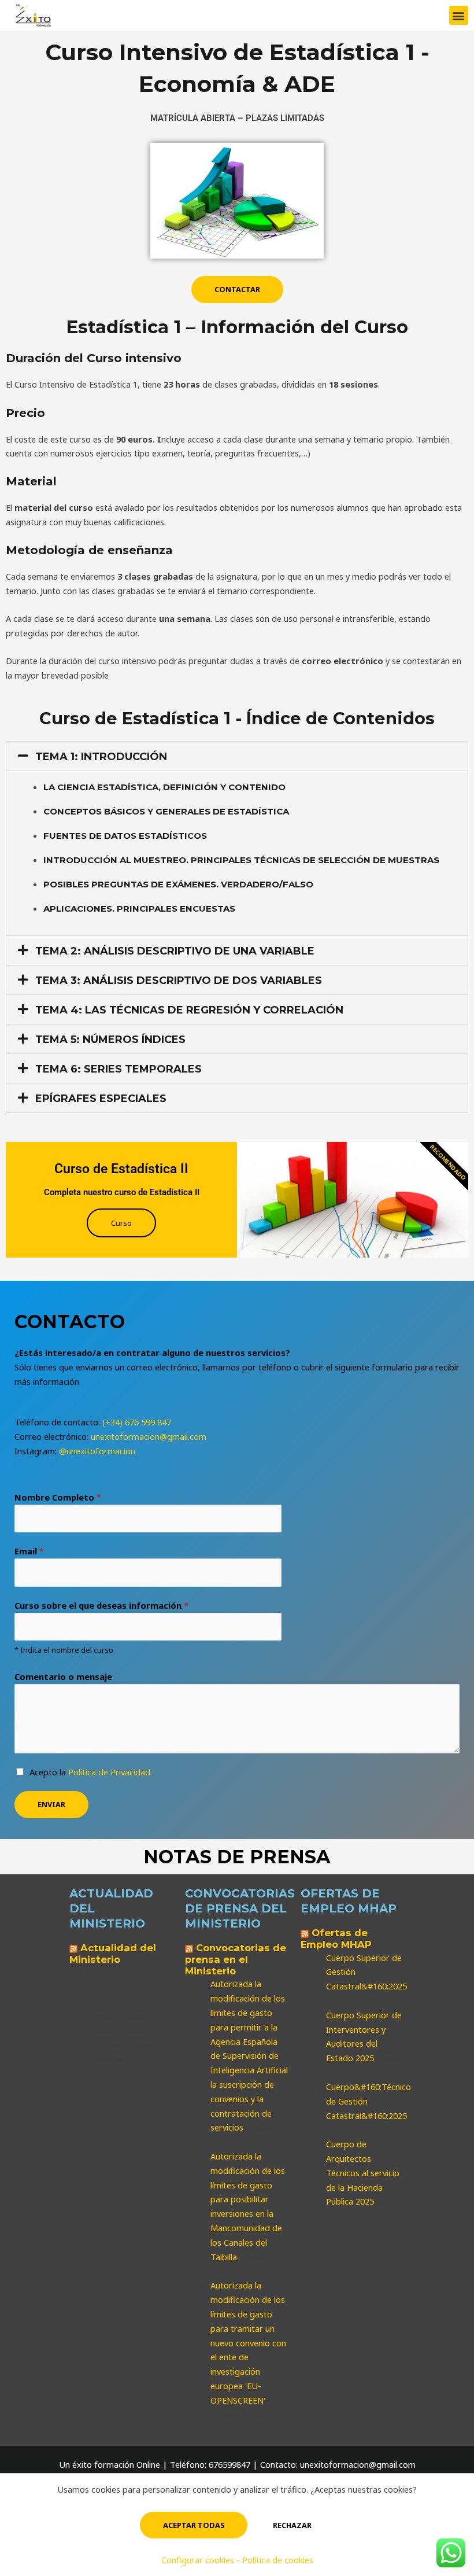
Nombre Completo (58, 1497)
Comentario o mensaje (63, 1676)
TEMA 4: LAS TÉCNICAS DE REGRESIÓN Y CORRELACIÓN (189, 1010)
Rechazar (292, 2525)
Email (29, 1551)
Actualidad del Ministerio (113, 1954)
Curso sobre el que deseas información (101, 1605)
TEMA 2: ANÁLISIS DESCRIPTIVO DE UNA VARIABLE (175, 951)
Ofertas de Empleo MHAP (336, 1939)
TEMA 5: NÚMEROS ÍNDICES (110, 1040)
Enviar (51, 1804)
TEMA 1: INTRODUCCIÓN (101, 757)
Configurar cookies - (202, 2560)
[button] (459, 15)
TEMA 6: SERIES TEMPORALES (118, 1069)
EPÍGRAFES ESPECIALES (101, 1099)
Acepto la (90, 1772)
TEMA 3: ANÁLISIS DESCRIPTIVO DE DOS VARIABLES (179, 981)
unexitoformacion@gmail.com (149, 1436)
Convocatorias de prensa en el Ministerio (236, 1959)
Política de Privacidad (109, 1772)
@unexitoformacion (97, 1451)
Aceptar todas (194, 2525)
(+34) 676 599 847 (137, 1422)
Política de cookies (278, 2560)
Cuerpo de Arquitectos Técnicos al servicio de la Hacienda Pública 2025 (363, 2173)
